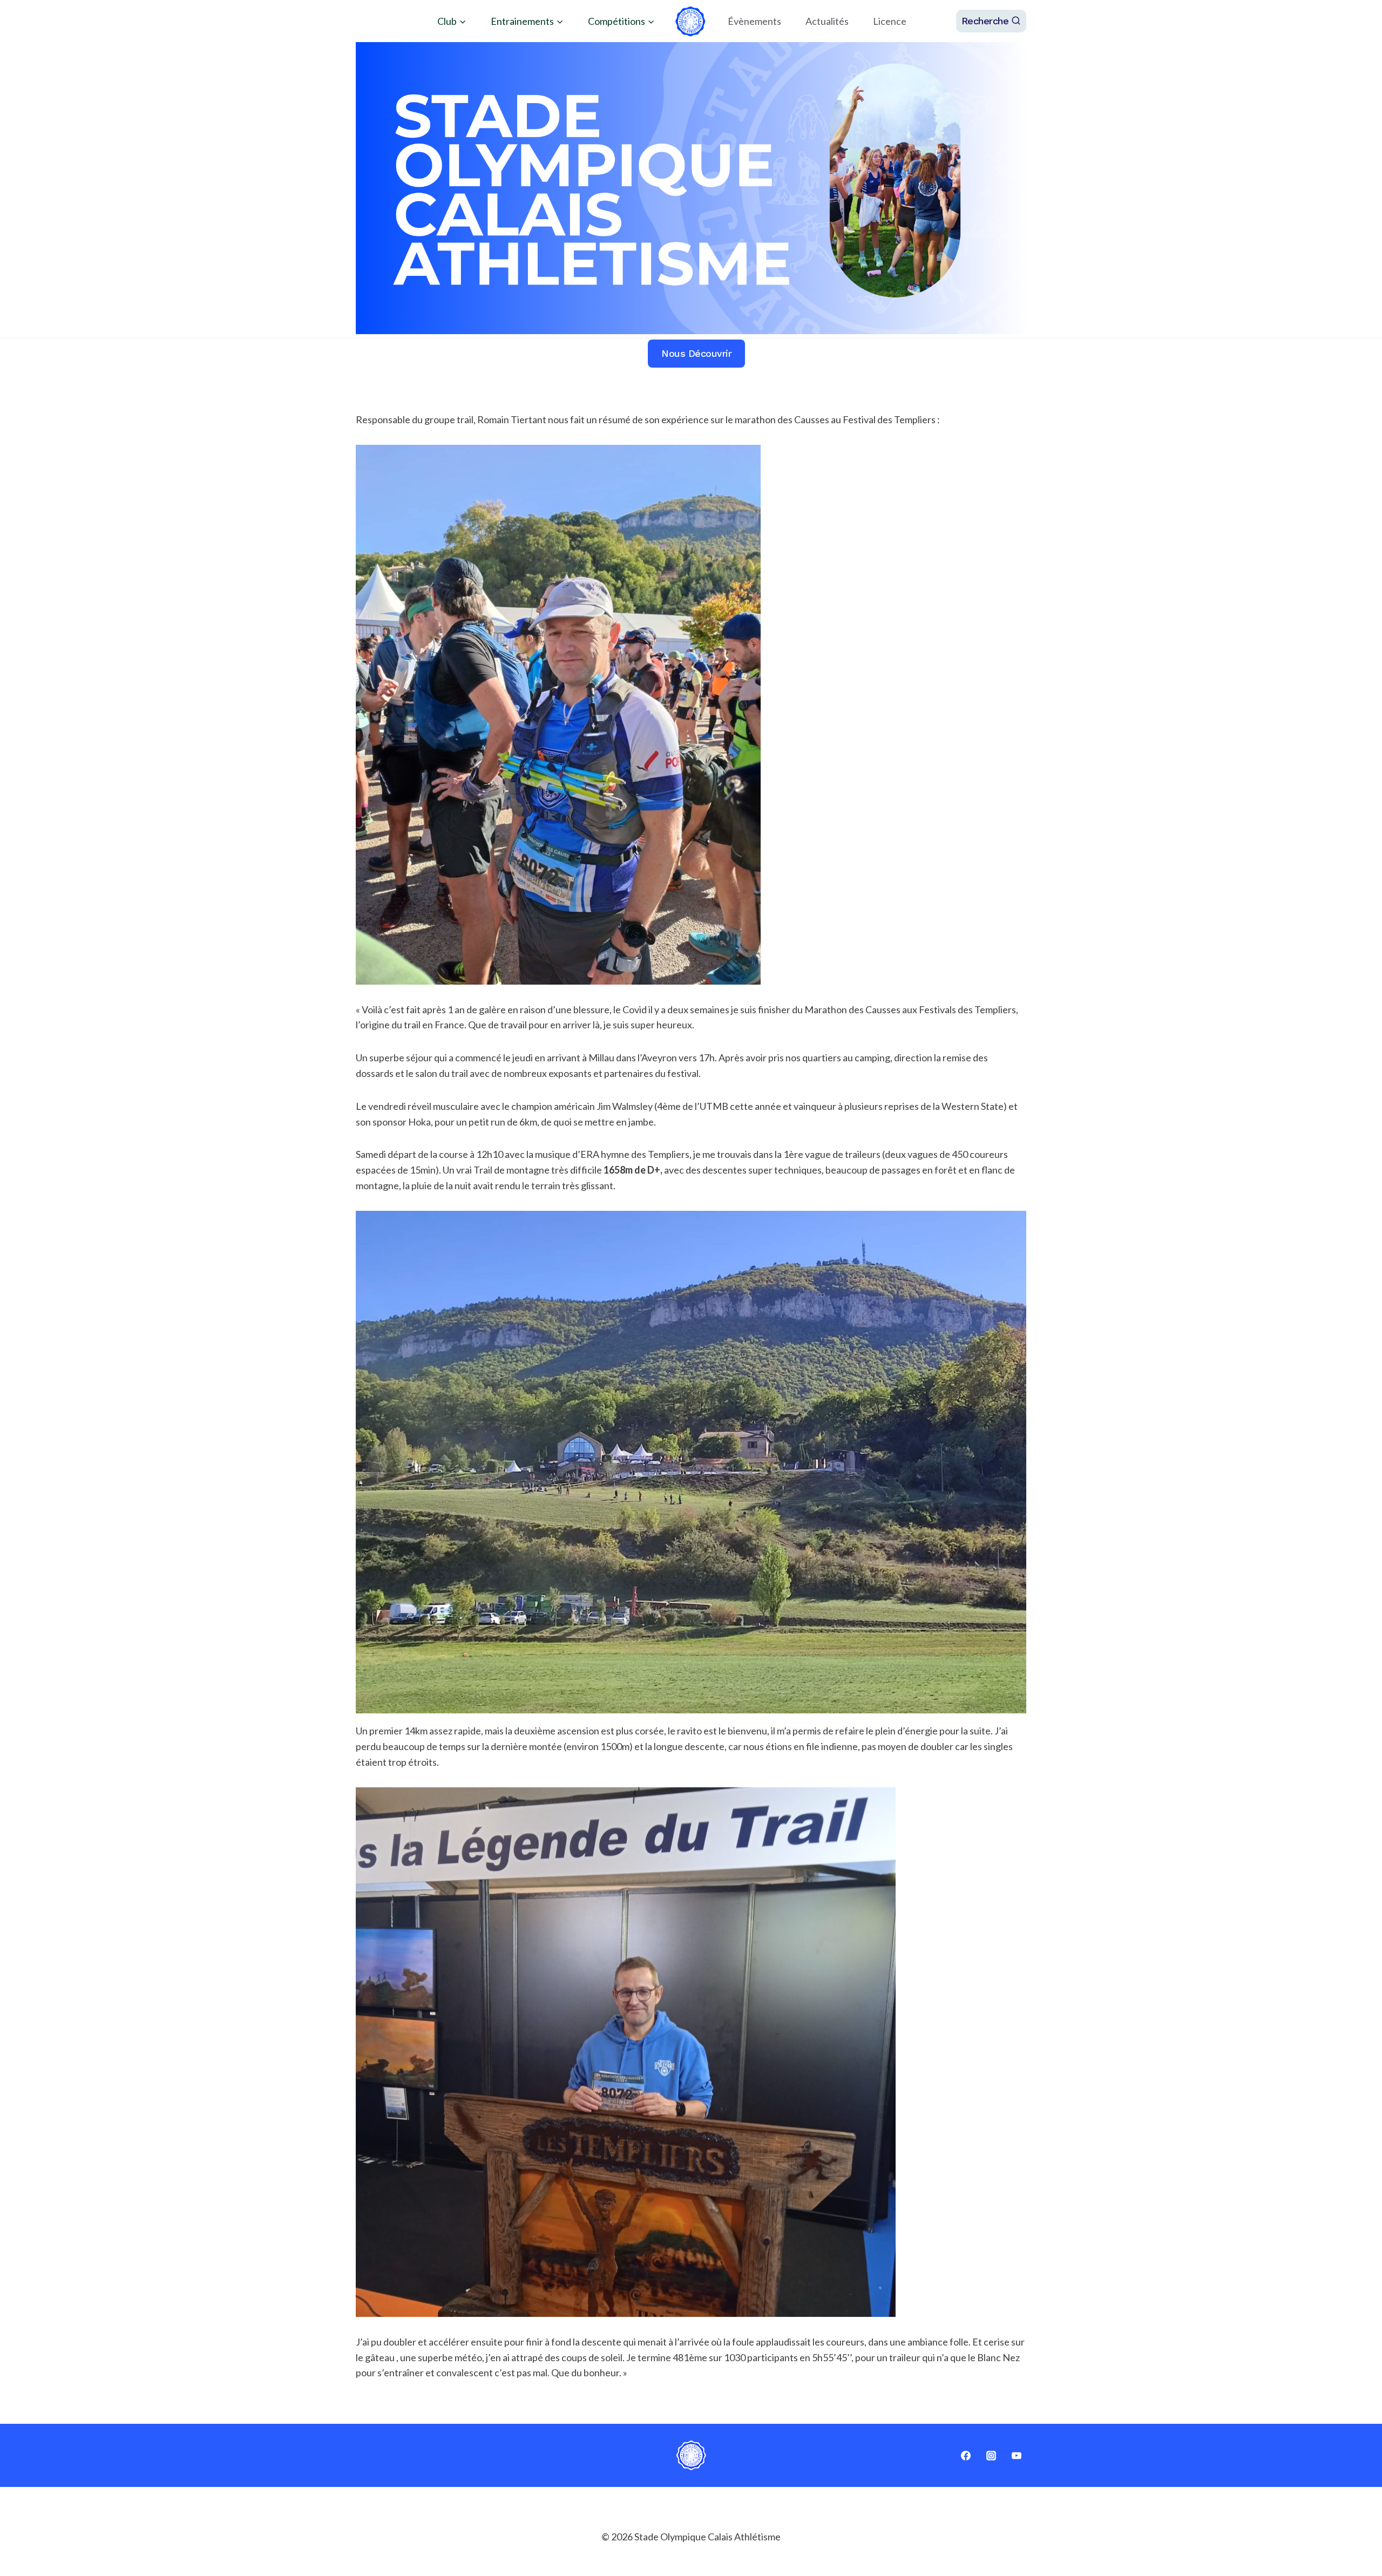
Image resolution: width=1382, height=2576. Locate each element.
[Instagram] (991, 2456)
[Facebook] (966, 2456)
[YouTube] (1017, 2456)
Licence (890, 21)
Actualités (827, 21)
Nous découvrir (696, 353)
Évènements (754, 21)
